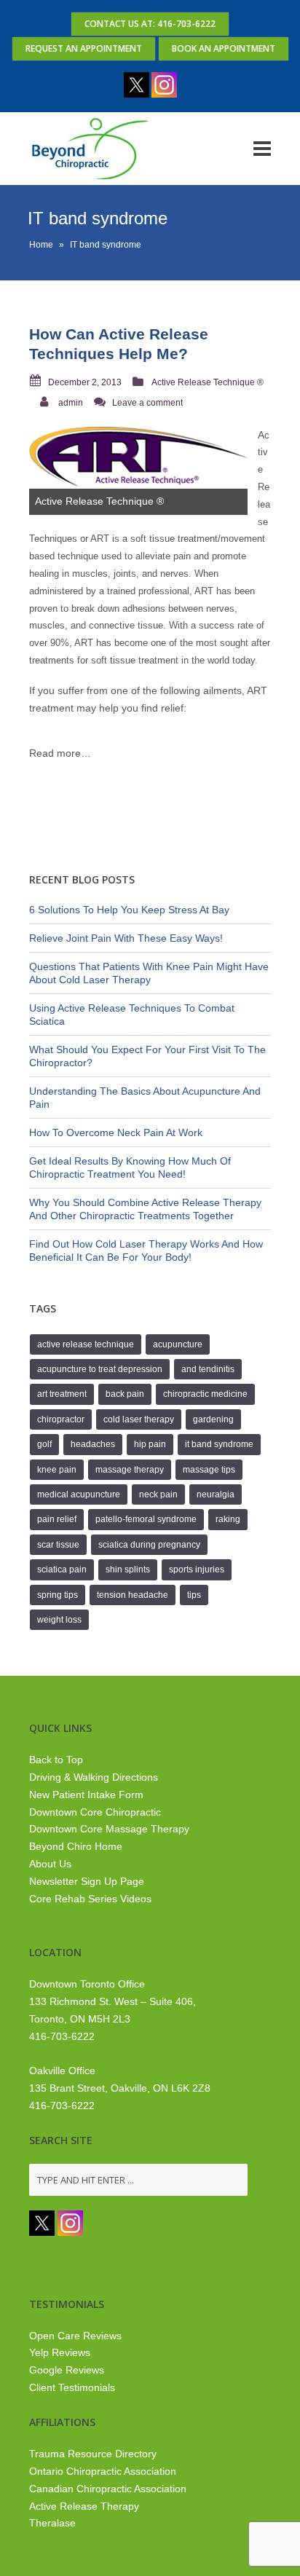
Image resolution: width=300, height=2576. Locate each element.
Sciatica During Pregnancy (149, 1545)
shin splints (128, 1569)
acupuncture (178, 1344)
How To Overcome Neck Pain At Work (116, 1133)
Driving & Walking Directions (94, 1777)
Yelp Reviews (60, 2352)
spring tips (58, 1595)
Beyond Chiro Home (76, 1846)
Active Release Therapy (84, 2506)
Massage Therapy (130, 1470)
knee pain (57, 1470)
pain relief (57, 1519)
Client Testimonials (72, 2387)
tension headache (133, 1595)
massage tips (209, 1470)
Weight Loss (59, 1620)
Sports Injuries (197, 1569)
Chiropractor (61, 1419)
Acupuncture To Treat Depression (100, 1369)
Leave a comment (147, 403)
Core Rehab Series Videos (90, 1899)
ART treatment (62, 1394)
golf (44, 1444)
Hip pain (150, 1444)
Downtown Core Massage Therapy (109, 1829)
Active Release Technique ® (208, 382)
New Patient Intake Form (86, 1795)
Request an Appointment (84, 48)
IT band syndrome (219, 1444)
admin (71, 403)
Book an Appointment (224, 48)
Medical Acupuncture (79, 1494)
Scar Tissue (58, 1545)
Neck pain (158, 1494)
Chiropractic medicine (205, 1394)
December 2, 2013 (85, 382)
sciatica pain (62, 1569)
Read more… (60, 753)
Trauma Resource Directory (93, 2454)
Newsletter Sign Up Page (87, 1881)
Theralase (52, 2523)
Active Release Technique (86, 1344)
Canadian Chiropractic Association (108, 2489)
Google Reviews (67, 2370)
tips (194, 1595)
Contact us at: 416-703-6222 (150, 24)
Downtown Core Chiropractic (95, 1812)
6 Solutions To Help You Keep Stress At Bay (129, 910)
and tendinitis (208, 1369)
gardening (213, 1419)
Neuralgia (216, 1494)
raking (228, 1519)
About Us (50, 1864)
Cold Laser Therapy (139, 1419)
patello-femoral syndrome (146, 1519)
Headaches (93, 1444)
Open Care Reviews (75, 2336)
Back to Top (56, 1760)
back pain (125, 1394)
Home (41, 245)
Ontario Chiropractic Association (103, 2471)
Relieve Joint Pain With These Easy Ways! (126, 938)
